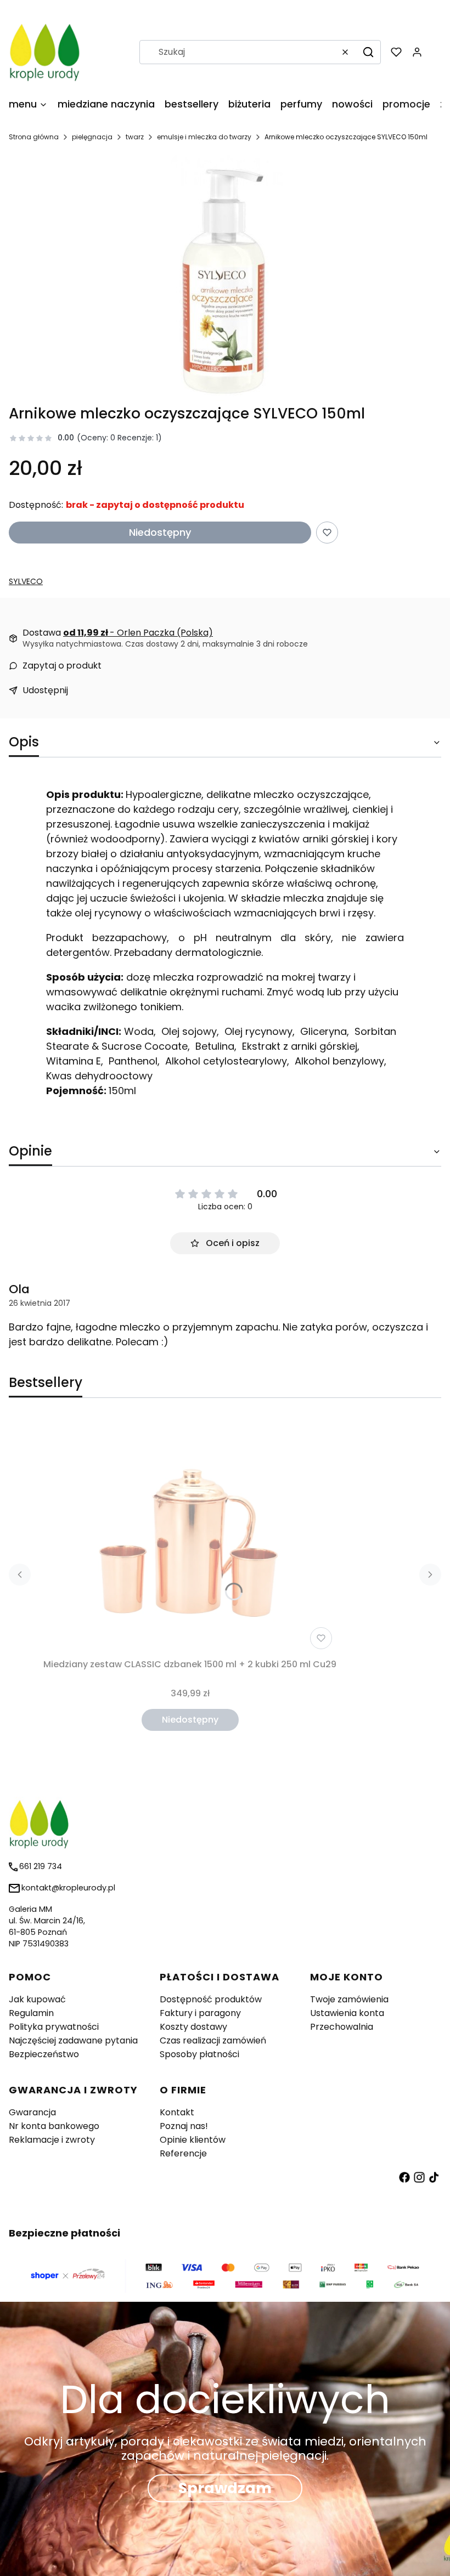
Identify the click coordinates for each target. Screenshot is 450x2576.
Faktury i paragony (200, 2013)
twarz (135, 137)
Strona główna (34, 137)
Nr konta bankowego (54, 2126)
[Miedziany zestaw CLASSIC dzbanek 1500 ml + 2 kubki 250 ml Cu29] (190, 1536)
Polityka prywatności (54, 2027)
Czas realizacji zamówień (213, 2040)
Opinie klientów (193, 2140)
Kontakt (177, 2112)
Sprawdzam (225, 2488)
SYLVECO (26, 581)
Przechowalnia (342, 2027)
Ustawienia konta (347, 2013)
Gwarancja (32, 2112)
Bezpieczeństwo (44, 2054)
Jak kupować (37, 1999)
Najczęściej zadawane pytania (73, 2040)
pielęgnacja (92, 137)
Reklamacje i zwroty (52, 2140)
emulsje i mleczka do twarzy (204, 137)
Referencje (183, 2153)
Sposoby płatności (199, 2054)
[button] (368, 52)
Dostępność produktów (211, 1999)
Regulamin (31, 2013)
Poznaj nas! (184, 2126)
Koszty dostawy (193, 2027)
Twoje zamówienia (349, 1999)
